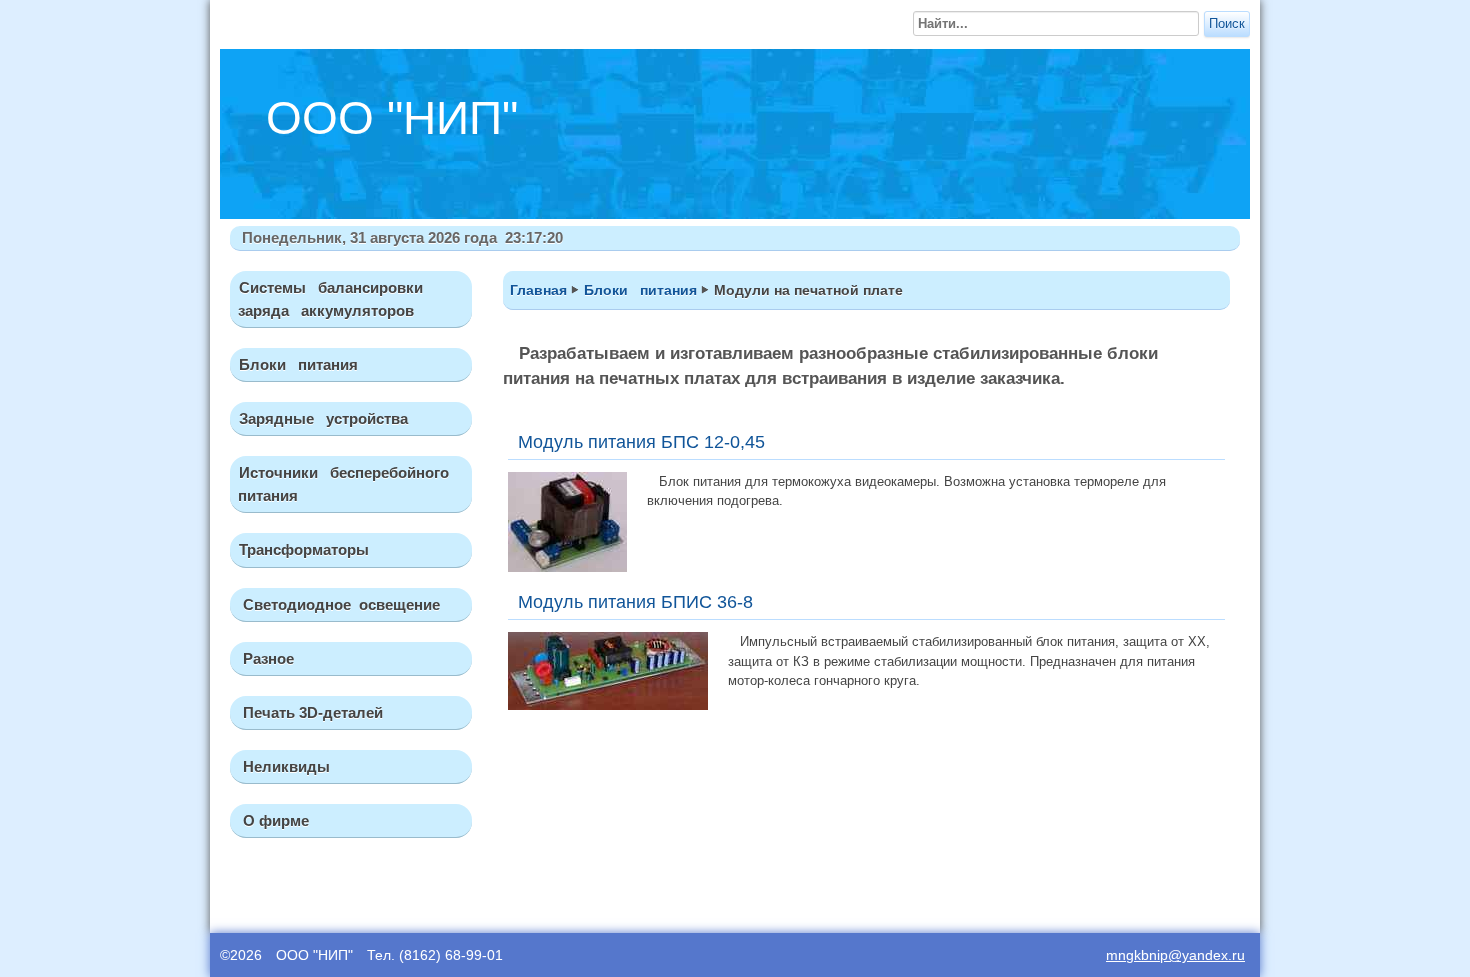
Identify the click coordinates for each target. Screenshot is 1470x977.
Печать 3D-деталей (311, 712)
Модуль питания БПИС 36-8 (635, 602)
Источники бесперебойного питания (339, 484)
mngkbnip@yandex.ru (1175, 955)
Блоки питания (298, 364)
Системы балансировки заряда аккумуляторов (326, 299)
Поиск (1227, 23)
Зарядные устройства (323, 418)
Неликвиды (284, 766)
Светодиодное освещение (339, 604)
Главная (538, 290)
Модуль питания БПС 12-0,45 (641, 442)
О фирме (274, 820)
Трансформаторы (304, 549)
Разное (266, 658)
